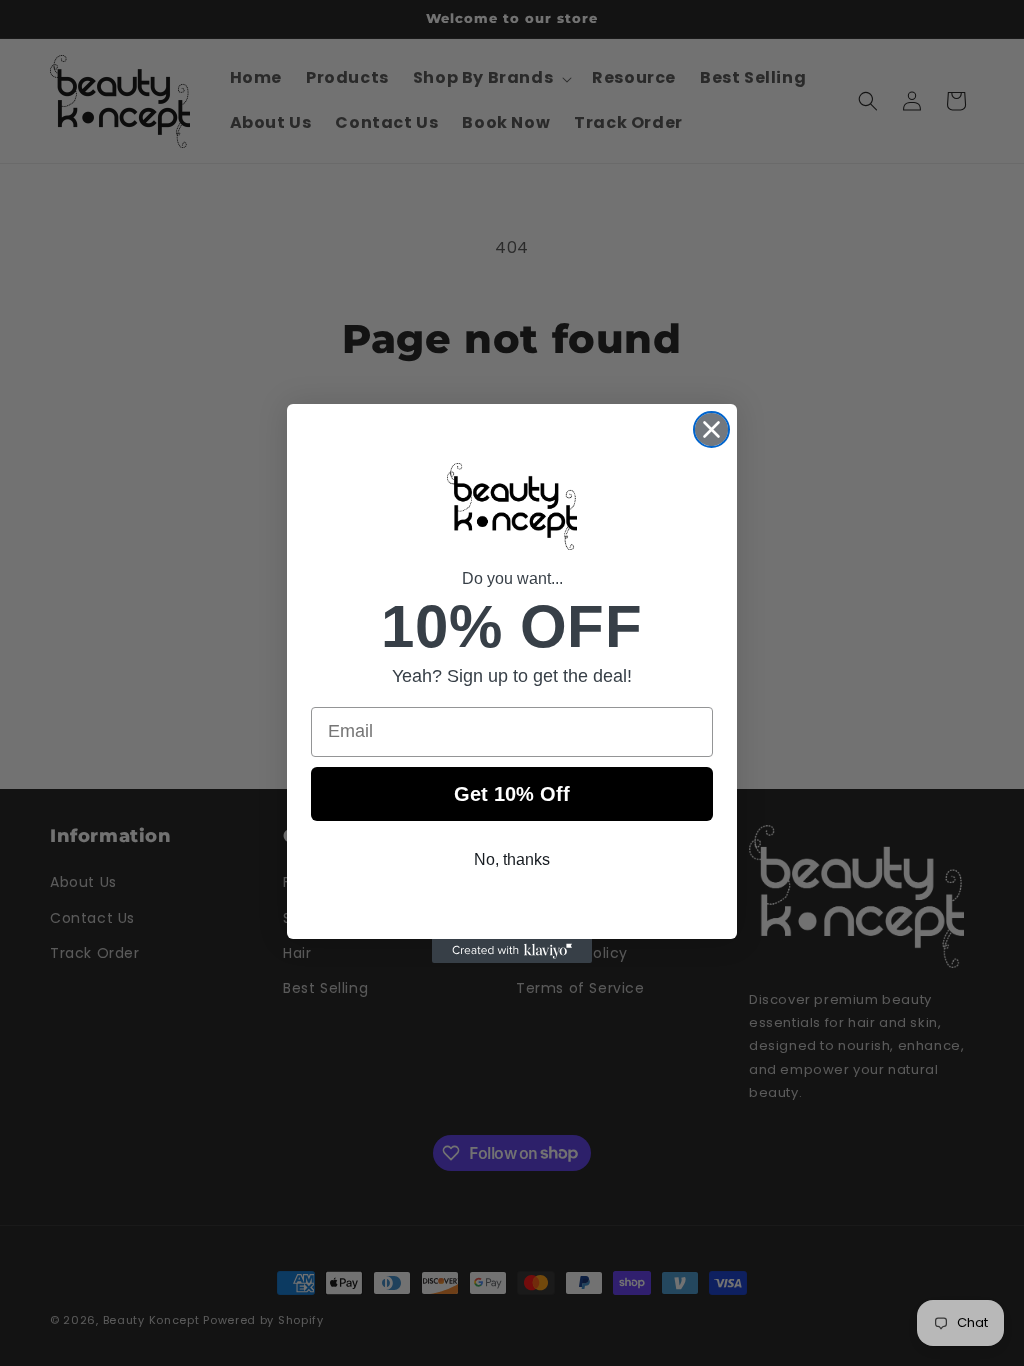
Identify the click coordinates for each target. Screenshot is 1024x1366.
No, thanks (512, 859)
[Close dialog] (711, 429)
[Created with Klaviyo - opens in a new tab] (512, 951)
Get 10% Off (512, 794)
